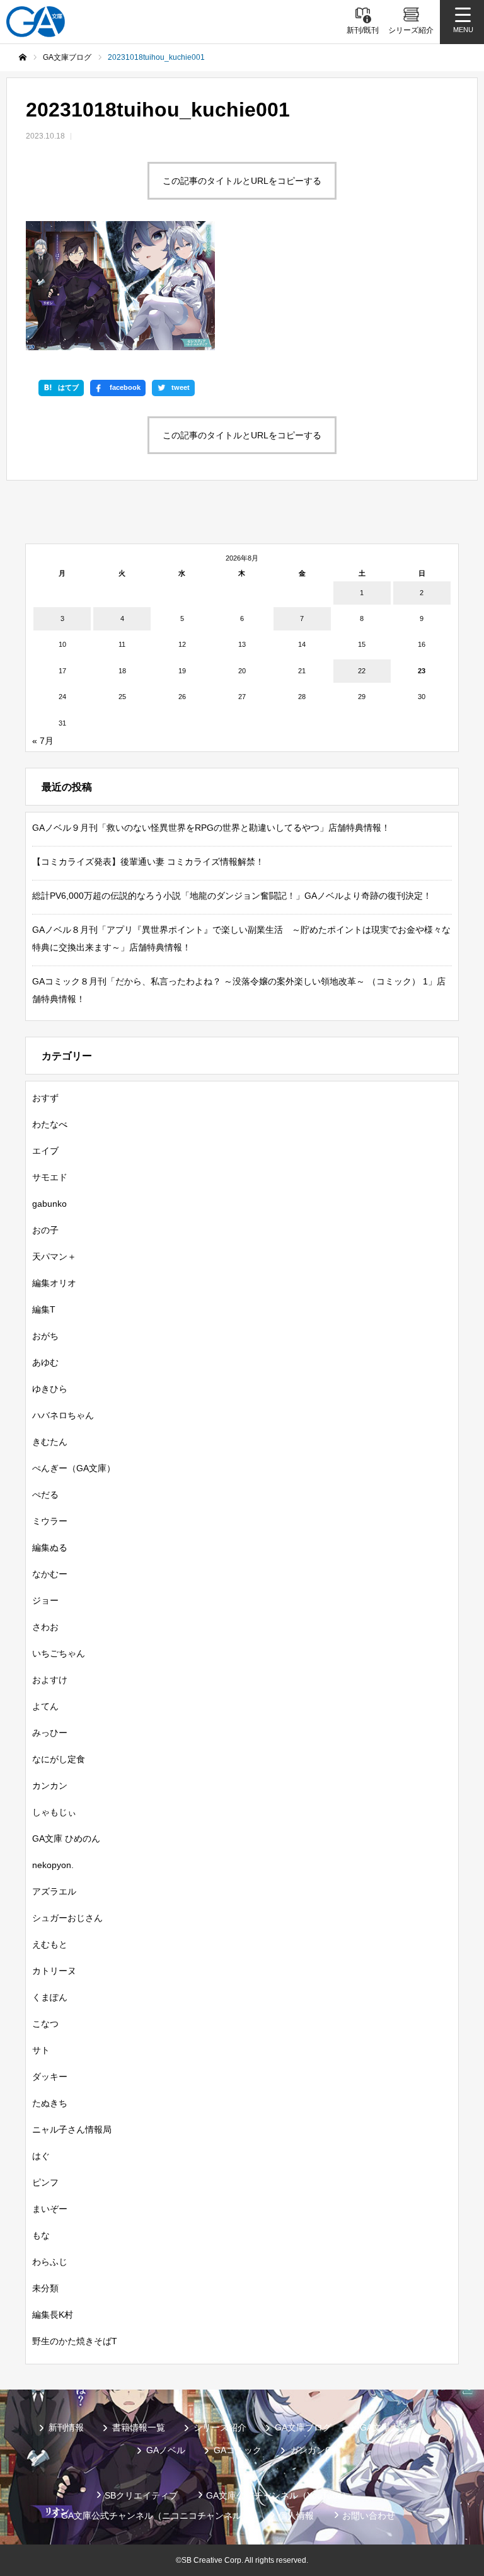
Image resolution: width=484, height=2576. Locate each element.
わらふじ (50, 2262)
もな (41, 2235)
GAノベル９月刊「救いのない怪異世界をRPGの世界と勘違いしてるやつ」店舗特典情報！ (211, 828)
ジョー (45, 1600)
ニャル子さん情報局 (72, 2129)
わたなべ (50, 1124)
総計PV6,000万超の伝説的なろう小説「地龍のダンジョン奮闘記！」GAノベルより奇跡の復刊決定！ (232, 896)
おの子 (45, 1230)
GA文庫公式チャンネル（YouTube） (279, 2495)
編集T (44, 1309)
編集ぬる (50, 1547)
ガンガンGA (314, 2450)
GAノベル (166, 2450)
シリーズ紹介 (220, 2427)
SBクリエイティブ (141, 2495)
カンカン (50, 1786)
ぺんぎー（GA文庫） (74, 1468)
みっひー (50, 1733)
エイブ (45, 1151)
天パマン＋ (54, 1257)
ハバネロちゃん (63, 1415)
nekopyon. (53, 1865)
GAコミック (238, 2450)
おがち (45, 1336)
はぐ (41, 2156)
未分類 (45, 2288)
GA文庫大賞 (384, 2427)
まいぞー (50, 2209)
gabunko (49, 1204)
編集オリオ (54, 1283)
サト (41, 2050)
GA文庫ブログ (303, 2427)
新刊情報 (66, 2427)
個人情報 (296, 2516)
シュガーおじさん (67, 1918)
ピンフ (45, 2182)
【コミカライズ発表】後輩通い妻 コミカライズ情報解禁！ (148, 862)
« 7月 (43, 741)
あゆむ (45, 1362)
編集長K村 (53, 2315)
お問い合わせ (369, 2516)
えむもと (50, 1944)
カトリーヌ (54, 1971)
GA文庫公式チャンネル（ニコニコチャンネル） (156, 2516)
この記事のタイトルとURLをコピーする (242, 181)
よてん (45, 1706)
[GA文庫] (36, 22)
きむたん (50, 1442)
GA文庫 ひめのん (66, 1838)
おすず (45, 1098)
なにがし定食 (59, 1759)
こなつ (45, 2024)
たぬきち (50, 2103)
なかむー (50, 1574)
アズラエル (54, 1891)
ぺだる (45, 1495)
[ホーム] (23, 57)
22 (362, 671)
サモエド (50, 1177)
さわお (45, 1627)
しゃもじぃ (54, 1812)
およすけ (50, 1680)
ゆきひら (50, 1389)
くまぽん (50, 1997)
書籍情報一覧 (139, 2427)
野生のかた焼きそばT (75, 2341)
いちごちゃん (59, 1653)
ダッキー (50, 2077)
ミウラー (50, 1521)
